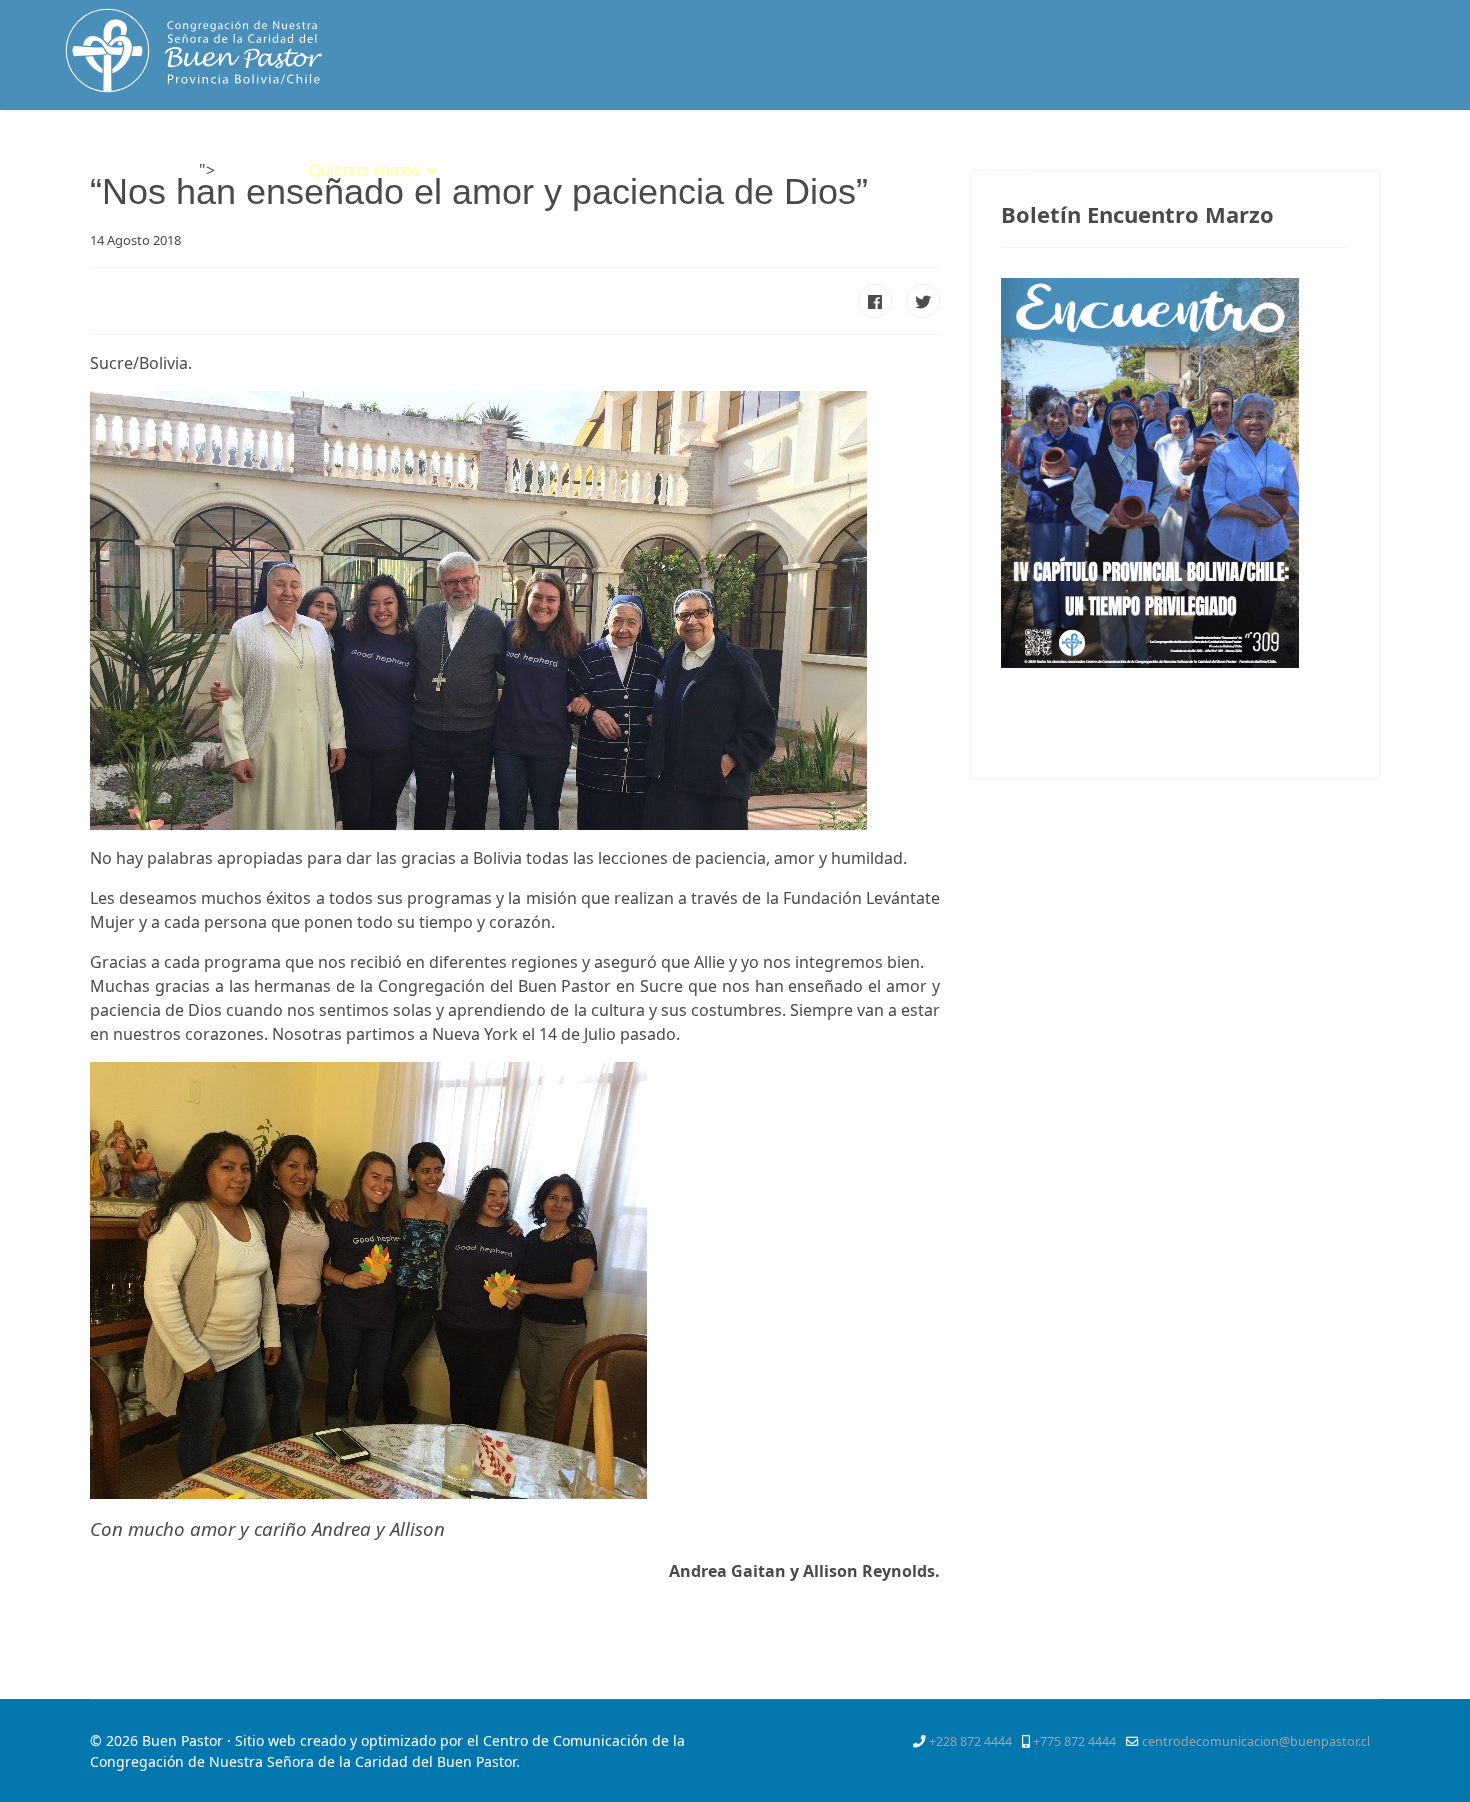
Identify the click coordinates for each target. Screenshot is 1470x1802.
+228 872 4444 (970, 1741)
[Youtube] (1370, 154)
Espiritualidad (512, 170)
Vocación (637, 170)
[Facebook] (1262, 154)
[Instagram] (1406, 154)
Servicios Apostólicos (789, 170)
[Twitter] (1297, 154)
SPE (924, 170)
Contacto (1001, 170)
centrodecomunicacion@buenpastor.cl (1256, 1741)
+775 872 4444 (1074, 1741)
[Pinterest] (1333, 154)
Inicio (247, 170)
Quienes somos (364, 170)
